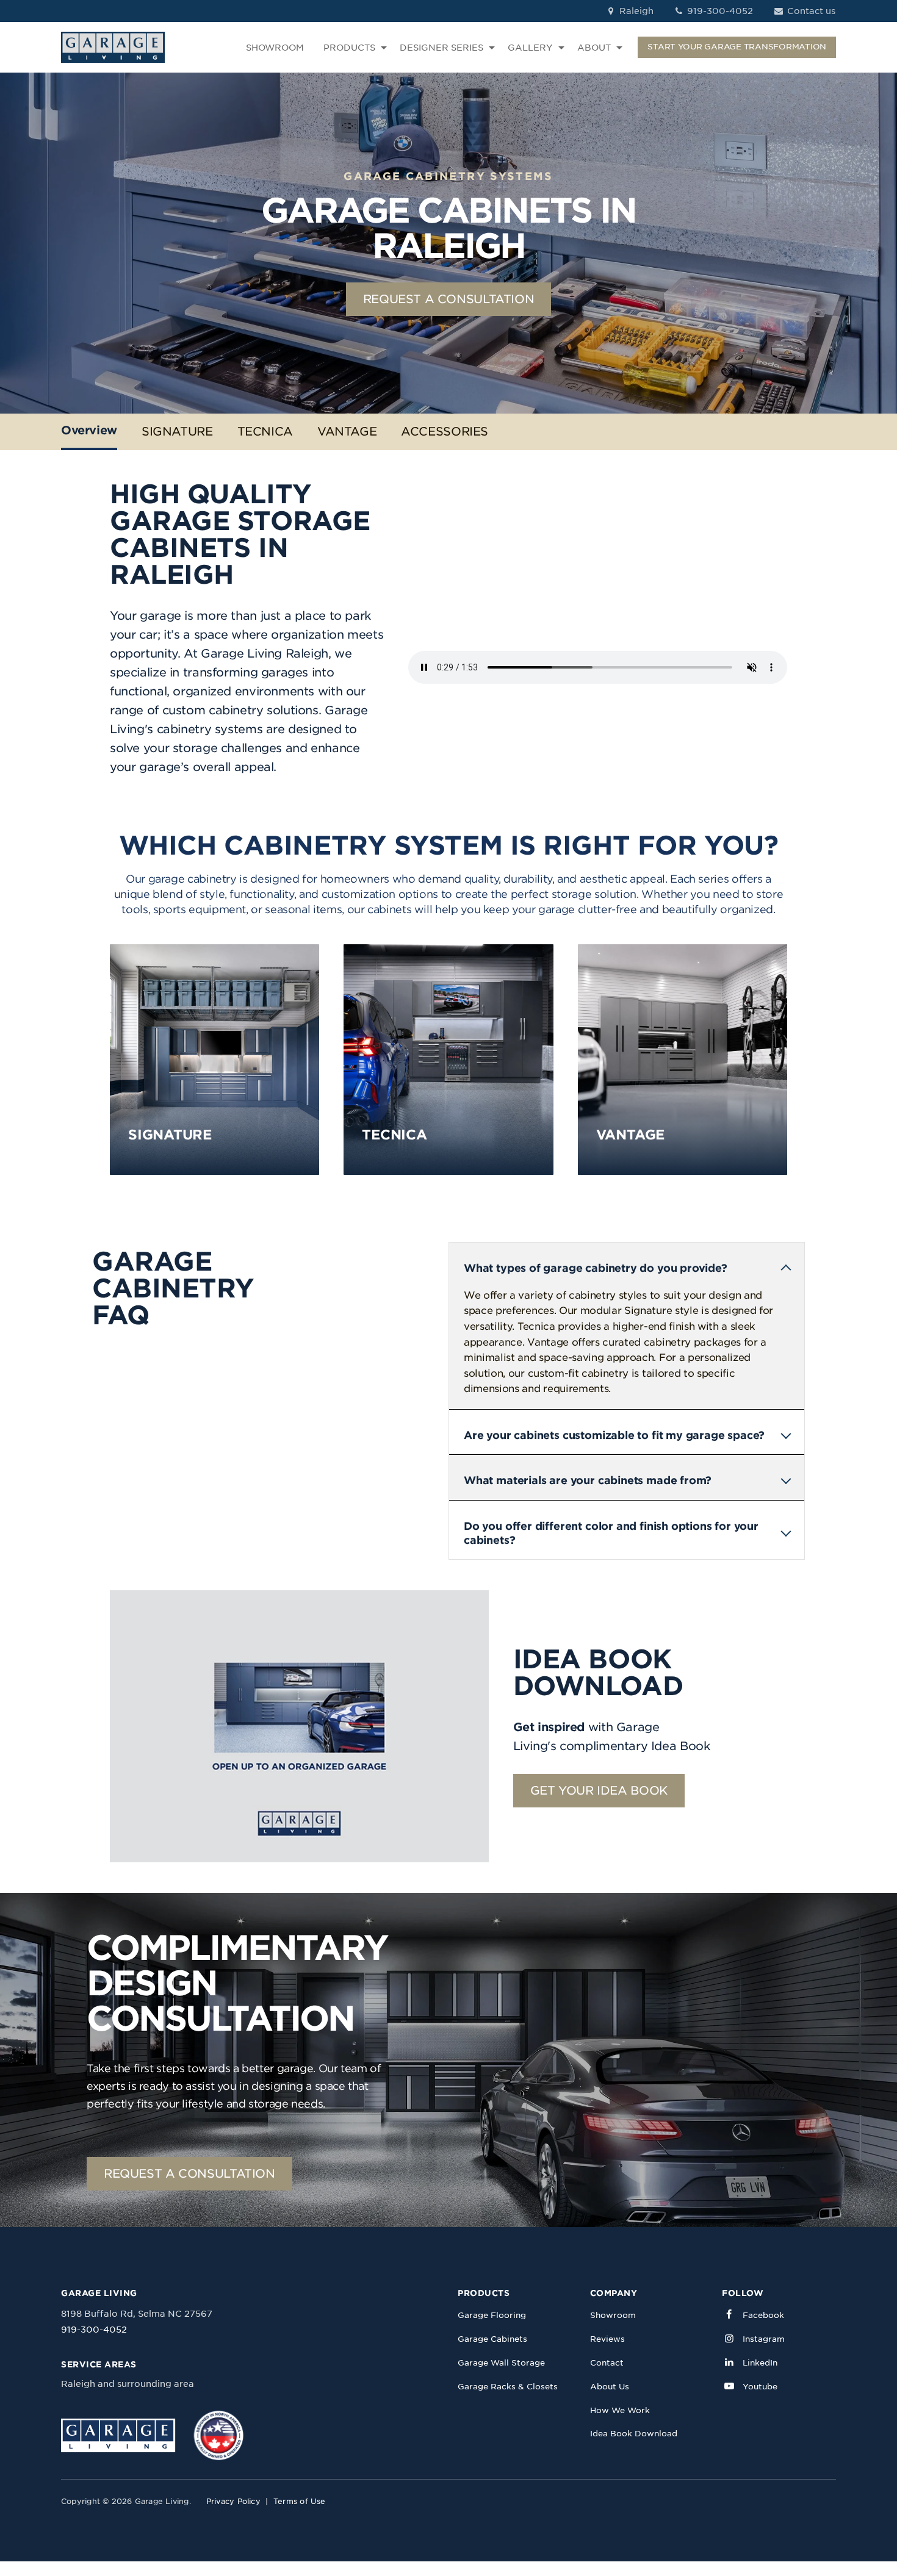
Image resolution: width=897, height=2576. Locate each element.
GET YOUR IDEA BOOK (599, 1791)
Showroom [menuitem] (613, 2315)
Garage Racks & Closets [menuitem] (508, 2387)
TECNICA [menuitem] (265, 432)
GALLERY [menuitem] (530, 48)
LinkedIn (760, 2363)
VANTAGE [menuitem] (347, 432)
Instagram (764, 2339)
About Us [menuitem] (610, 2387)
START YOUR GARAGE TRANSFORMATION (737, 47)
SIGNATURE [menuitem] (177, 432)
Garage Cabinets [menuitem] (492, 2339)
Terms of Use (300, 2501)
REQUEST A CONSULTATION (449, 299)
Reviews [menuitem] (607, 2339)
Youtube (760, 2387)
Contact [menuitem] (607, 2363)
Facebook (763, 2315)
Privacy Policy (233, 2501)
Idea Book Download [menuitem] (634, 2434)
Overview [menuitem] (89, 430)
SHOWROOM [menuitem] (275, 48)
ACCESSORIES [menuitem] (445, 432)
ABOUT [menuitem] (594, 48)
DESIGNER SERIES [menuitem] (441, 48)
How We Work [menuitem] (620, 2410)
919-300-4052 (719, 11)
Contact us (810, 11)
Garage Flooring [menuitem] (492, 2315)
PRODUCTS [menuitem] (349, 48)
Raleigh (635, 11)
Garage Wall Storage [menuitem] (501, 2363)
